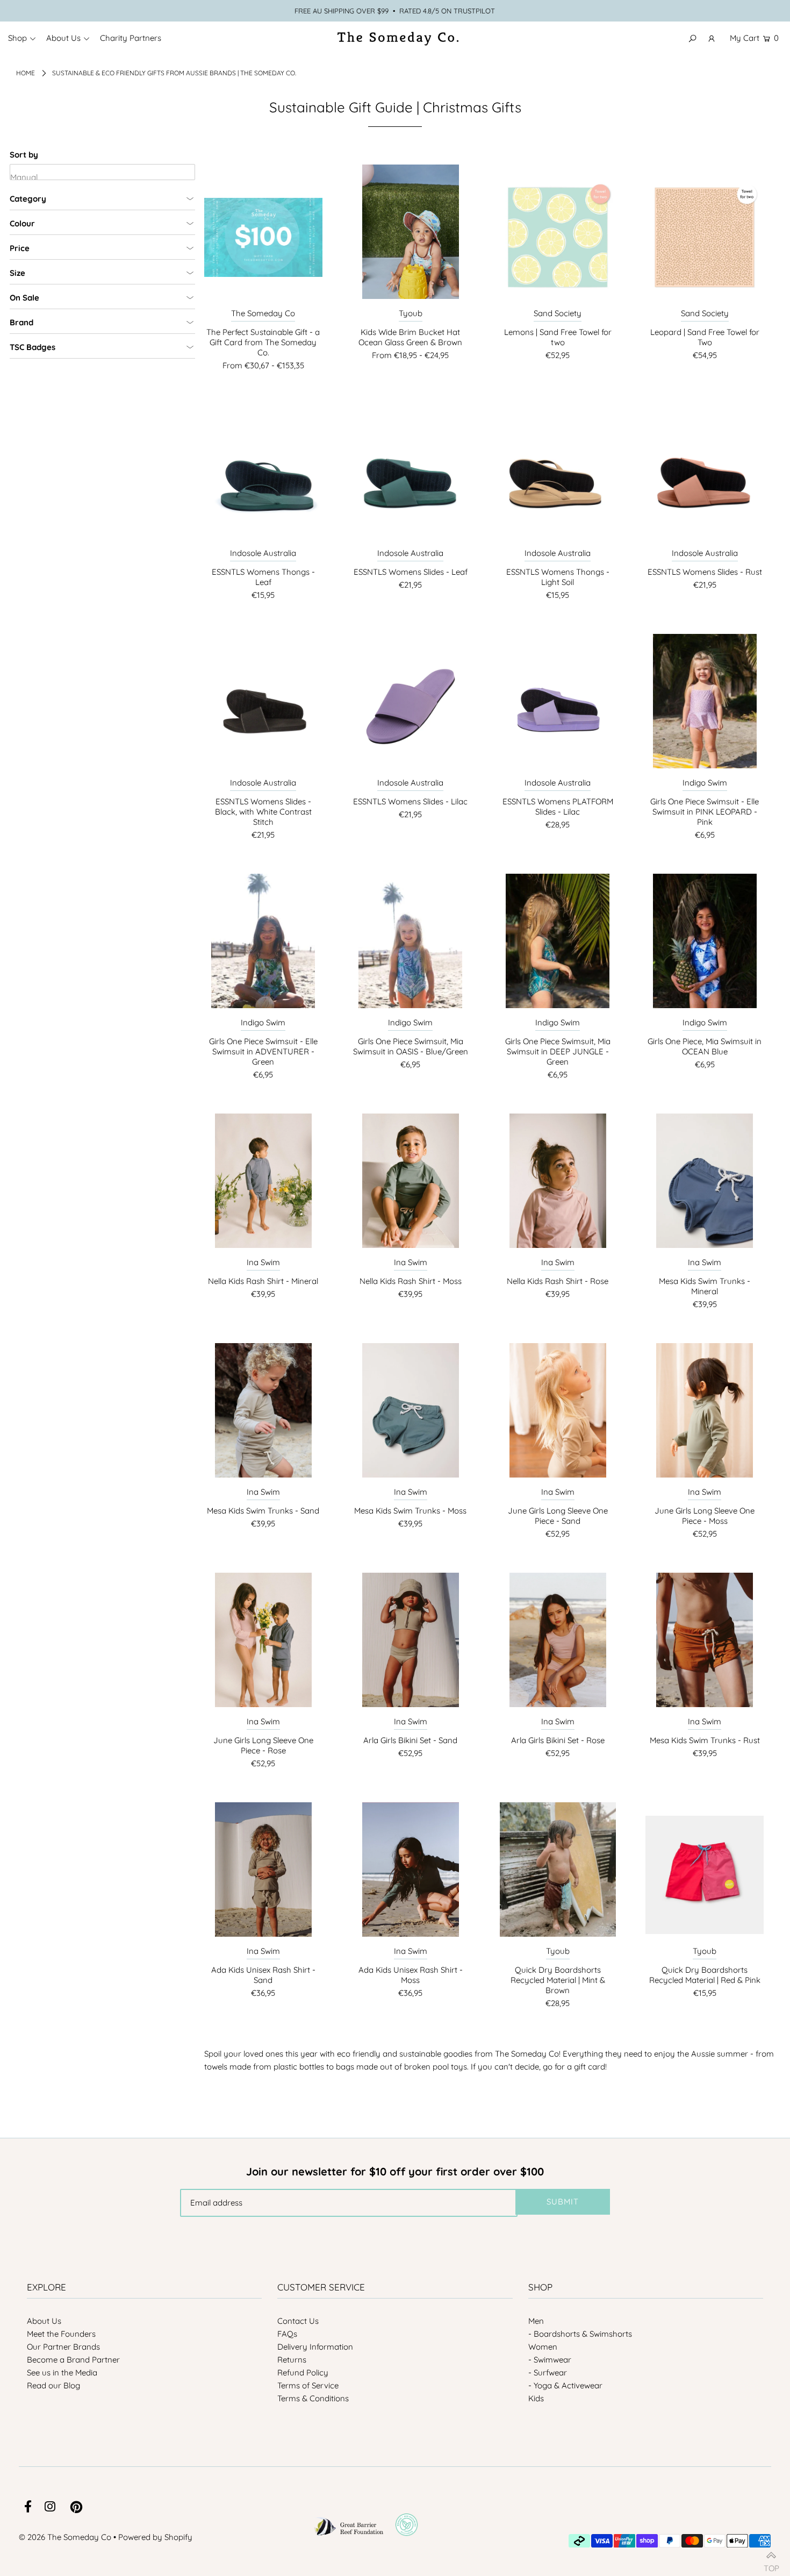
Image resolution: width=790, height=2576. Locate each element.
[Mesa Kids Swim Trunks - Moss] (411, 1416)
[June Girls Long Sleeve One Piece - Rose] (263, 1645)
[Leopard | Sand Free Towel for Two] (705, 237)
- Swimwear (550, 2360)
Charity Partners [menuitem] (131, 38)
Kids (536, 2398)
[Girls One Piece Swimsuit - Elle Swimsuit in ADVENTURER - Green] (263, 946)
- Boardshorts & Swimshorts (580, 2334)
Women (543, 2347)
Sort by (24, 155)
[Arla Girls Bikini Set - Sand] (411, 1645)
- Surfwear (548, 2372)
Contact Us (298, 2321)
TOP (771, 2564)
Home (26, 73)
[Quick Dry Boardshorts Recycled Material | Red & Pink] (705, 1875)
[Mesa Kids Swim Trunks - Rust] (705, 1645)
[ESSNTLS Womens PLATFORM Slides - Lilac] (558, 707)
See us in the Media (62, 2372)
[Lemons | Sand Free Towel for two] (558, 237)
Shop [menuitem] (17, 38)
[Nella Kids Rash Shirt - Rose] (558, 1186)
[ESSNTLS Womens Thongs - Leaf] (263, 477)
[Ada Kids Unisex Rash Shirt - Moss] (411, 1875)
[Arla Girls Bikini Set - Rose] (558, 1645)
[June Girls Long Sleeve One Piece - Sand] (558, 1416)
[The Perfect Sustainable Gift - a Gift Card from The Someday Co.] (263, 237)
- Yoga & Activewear (565, 2385)
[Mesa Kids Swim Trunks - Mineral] (705, 1186)
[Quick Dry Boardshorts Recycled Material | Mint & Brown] (558, 1875)
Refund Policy (303, 2372)
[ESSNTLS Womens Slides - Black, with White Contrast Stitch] (263, 707)
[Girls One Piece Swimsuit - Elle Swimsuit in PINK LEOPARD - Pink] (705, 707)
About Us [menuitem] (63, 38)
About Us (44, 2321)
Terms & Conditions (313, 2398)
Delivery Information (315, 2347)
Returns (292, 2360)
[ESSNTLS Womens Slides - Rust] (705, 477)
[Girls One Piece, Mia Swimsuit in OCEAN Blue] (705, 946)
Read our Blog (53, 2385)
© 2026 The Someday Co (65, 2537)
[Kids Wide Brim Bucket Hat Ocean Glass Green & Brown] (411, 237)
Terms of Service (308, 2385)
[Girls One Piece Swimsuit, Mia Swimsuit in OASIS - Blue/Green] (411, 946)
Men (536, 2321)
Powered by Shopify (155, 2537)
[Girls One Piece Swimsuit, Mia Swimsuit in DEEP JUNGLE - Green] (558, 946)
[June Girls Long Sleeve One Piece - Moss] (705, 1416)
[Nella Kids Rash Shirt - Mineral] (263, 1186)
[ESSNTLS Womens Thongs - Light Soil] (558, 477)
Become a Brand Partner (73, 2360)
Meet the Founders (61, 2334)
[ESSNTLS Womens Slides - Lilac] (411, 707)
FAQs (287, 2334)
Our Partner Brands (63, 2347)
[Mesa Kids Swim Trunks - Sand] (263, 1416)
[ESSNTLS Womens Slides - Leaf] (411, 477)
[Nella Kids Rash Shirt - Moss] (411, 1186)
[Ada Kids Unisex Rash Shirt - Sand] (263, 1875)
